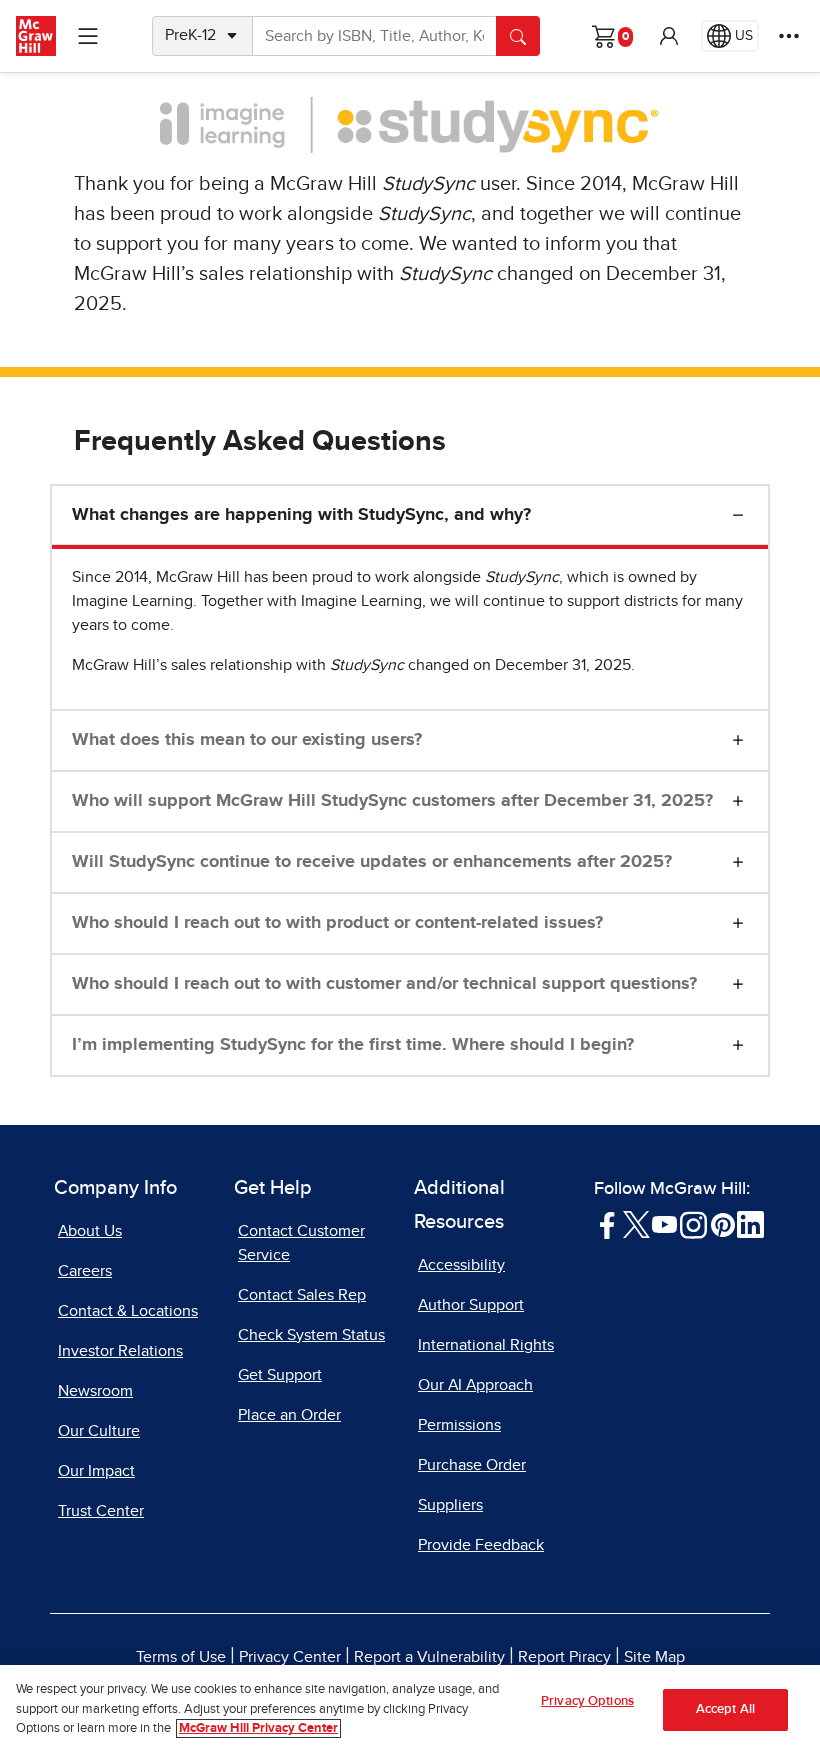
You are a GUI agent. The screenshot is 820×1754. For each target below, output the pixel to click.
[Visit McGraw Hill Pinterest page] (722, 1224)
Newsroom (95, 1391)
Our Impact (96, 1471)
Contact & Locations (128, 1311)
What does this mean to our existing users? (247, 740)
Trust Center (101, 1511)
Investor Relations (120, 1351)
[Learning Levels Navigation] (88, 36)
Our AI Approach (475, 1385)
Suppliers (450, 1505)
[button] (669, 36)
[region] (410, 1709)
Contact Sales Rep (302, 1295)
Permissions (459, 1425)
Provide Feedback (481, 1545)
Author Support (471, 1305)
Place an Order (289, 1415)
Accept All (725, 1709)
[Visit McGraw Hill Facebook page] (607, 1224)
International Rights (486, 1345)
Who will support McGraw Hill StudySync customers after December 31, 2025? (392, 801)
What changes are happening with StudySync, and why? (301, 515)
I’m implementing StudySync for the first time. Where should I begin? (353, 1045)
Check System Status (311, 1335)
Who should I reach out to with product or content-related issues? (337, 923)
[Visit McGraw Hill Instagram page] (693, 1224)
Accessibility (461, 1265)
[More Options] (789, 36)
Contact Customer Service (301, 1243)
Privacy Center (290, 1657)
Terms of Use (181, 1657)
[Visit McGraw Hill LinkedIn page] (750, 1224)
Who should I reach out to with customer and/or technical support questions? (384, 984)
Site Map (654, 1657)
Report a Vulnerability (429, 1657)
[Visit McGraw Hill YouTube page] (664, 1224)
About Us (90, 1231)
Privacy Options (587, 1701)
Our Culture (99, 1431)
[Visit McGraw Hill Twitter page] (636, 1224)
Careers (85, 1271)
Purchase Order (472, 1465)
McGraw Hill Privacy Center (258, 1728)
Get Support (280, 1375)
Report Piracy (564, 1657)
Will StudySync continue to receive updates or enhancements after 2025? (372, 862)
